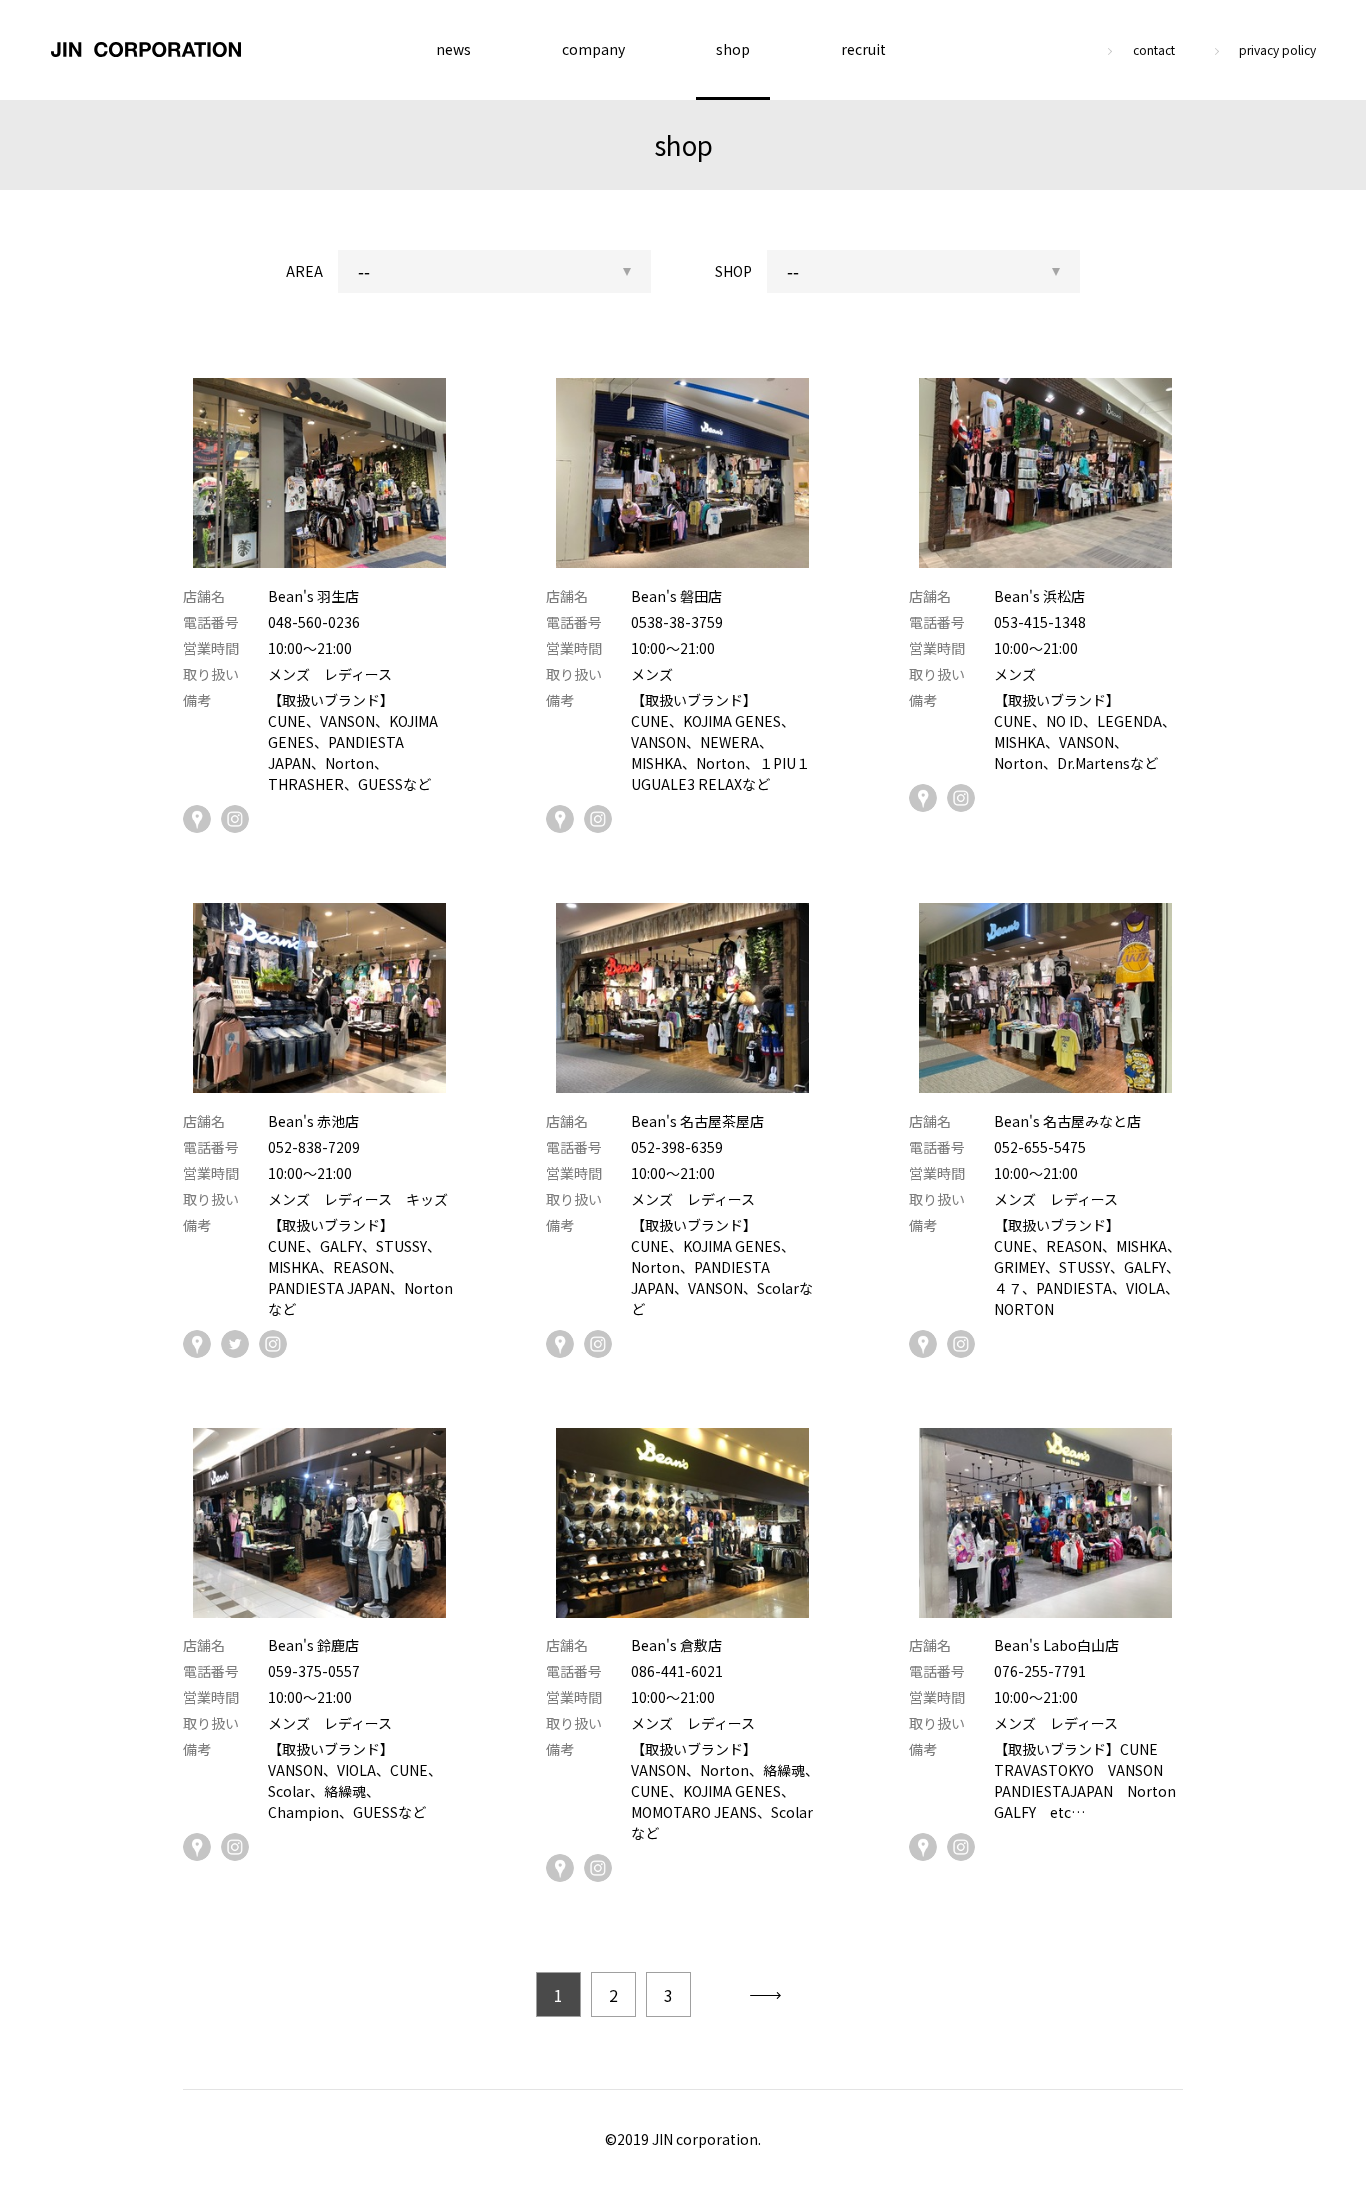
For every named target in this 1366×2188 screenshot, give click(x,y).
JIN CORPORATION (146, 50)
